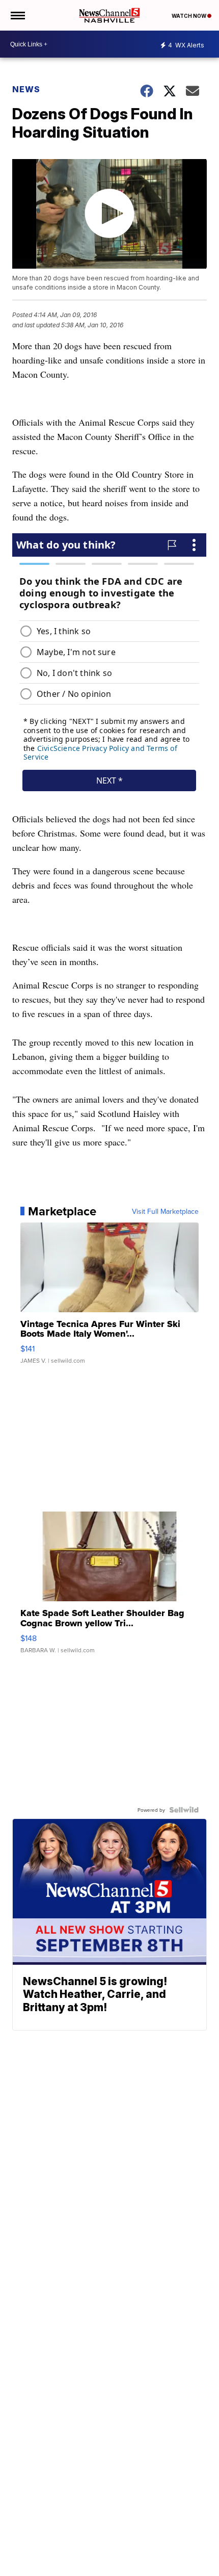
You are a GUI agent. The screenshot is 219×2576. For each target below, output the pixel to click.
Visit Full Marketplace (165, 1211)
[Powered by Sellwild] (184, 1810)
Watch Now (189, 16)
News (26, 89)
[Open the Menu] (17, 15)
